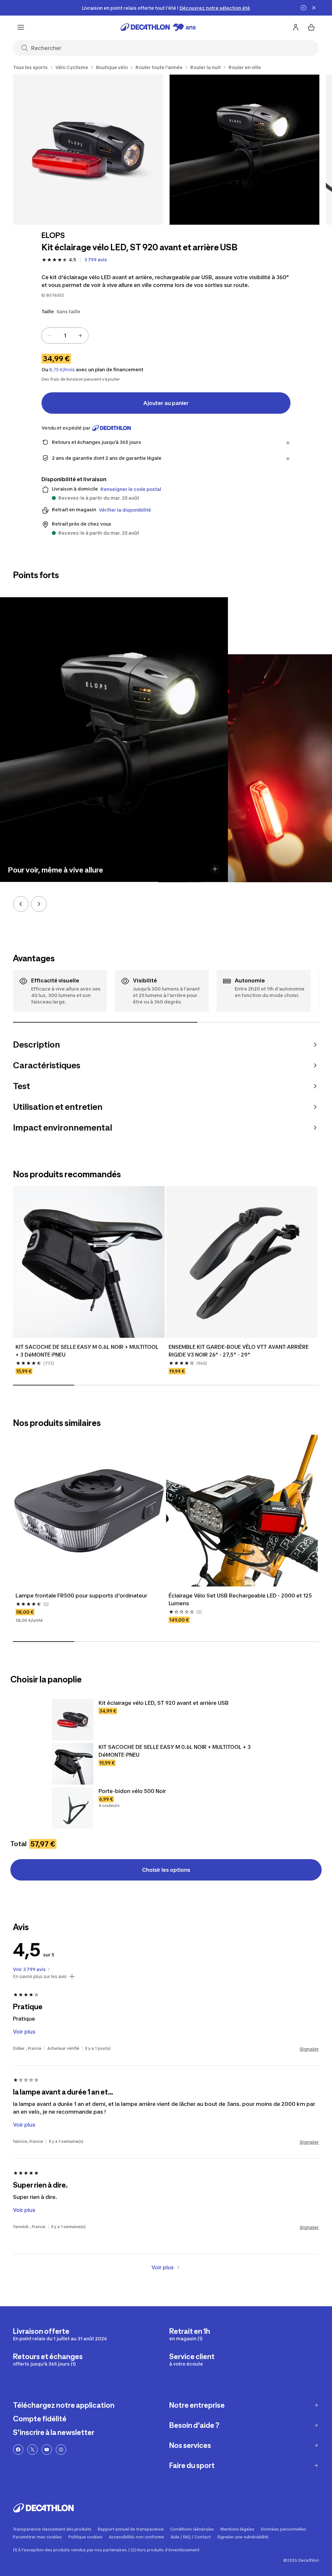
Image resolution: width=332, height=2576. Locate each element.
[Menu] (21, 27)
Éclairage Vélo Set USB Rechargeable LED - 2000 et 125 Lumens (241, 1599)
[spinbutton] (65, 336)
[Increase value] (80, 336)
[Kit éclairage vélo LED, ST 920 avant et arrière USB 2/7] (245, 150)
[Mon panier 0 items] (311, 27)
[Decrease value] (49, 336)
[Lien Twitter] (32, 2450)
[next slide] (39, 904)
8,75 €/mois (62, 370)
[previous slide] (21, 904)
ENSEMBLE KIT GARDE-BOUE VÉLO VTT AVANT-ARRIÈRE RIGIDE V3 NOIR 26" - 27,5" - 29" (239, 1351)
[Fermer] (314, 8)
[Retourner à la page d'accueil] (158, 27)
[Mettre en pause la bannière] (303, 8)
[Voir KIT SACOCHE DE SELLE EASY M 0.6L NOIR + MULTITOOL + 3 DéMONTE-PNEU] (73, 1764)
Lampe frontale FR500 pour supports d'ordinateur (81, 1596)
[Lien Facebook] (18, 2450)
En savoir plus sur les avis (40, 1977)
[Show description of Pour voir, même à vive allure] (215, 869)
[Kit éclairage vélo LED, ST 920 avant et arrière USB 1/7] (88, 150)
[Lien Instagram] (61, 2450)
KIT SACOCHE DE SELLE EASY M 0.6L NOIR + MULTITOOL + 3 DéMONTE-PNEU (88, 1351)
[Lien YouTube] (47, 2450)
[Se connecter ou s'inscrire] (296, 27)
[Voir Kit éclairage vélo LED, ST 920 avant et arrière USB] (73, 1720)
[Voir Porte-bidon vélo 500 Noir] (73, 1808)
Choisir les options (166, 1870)
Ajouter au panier (166, 403)
